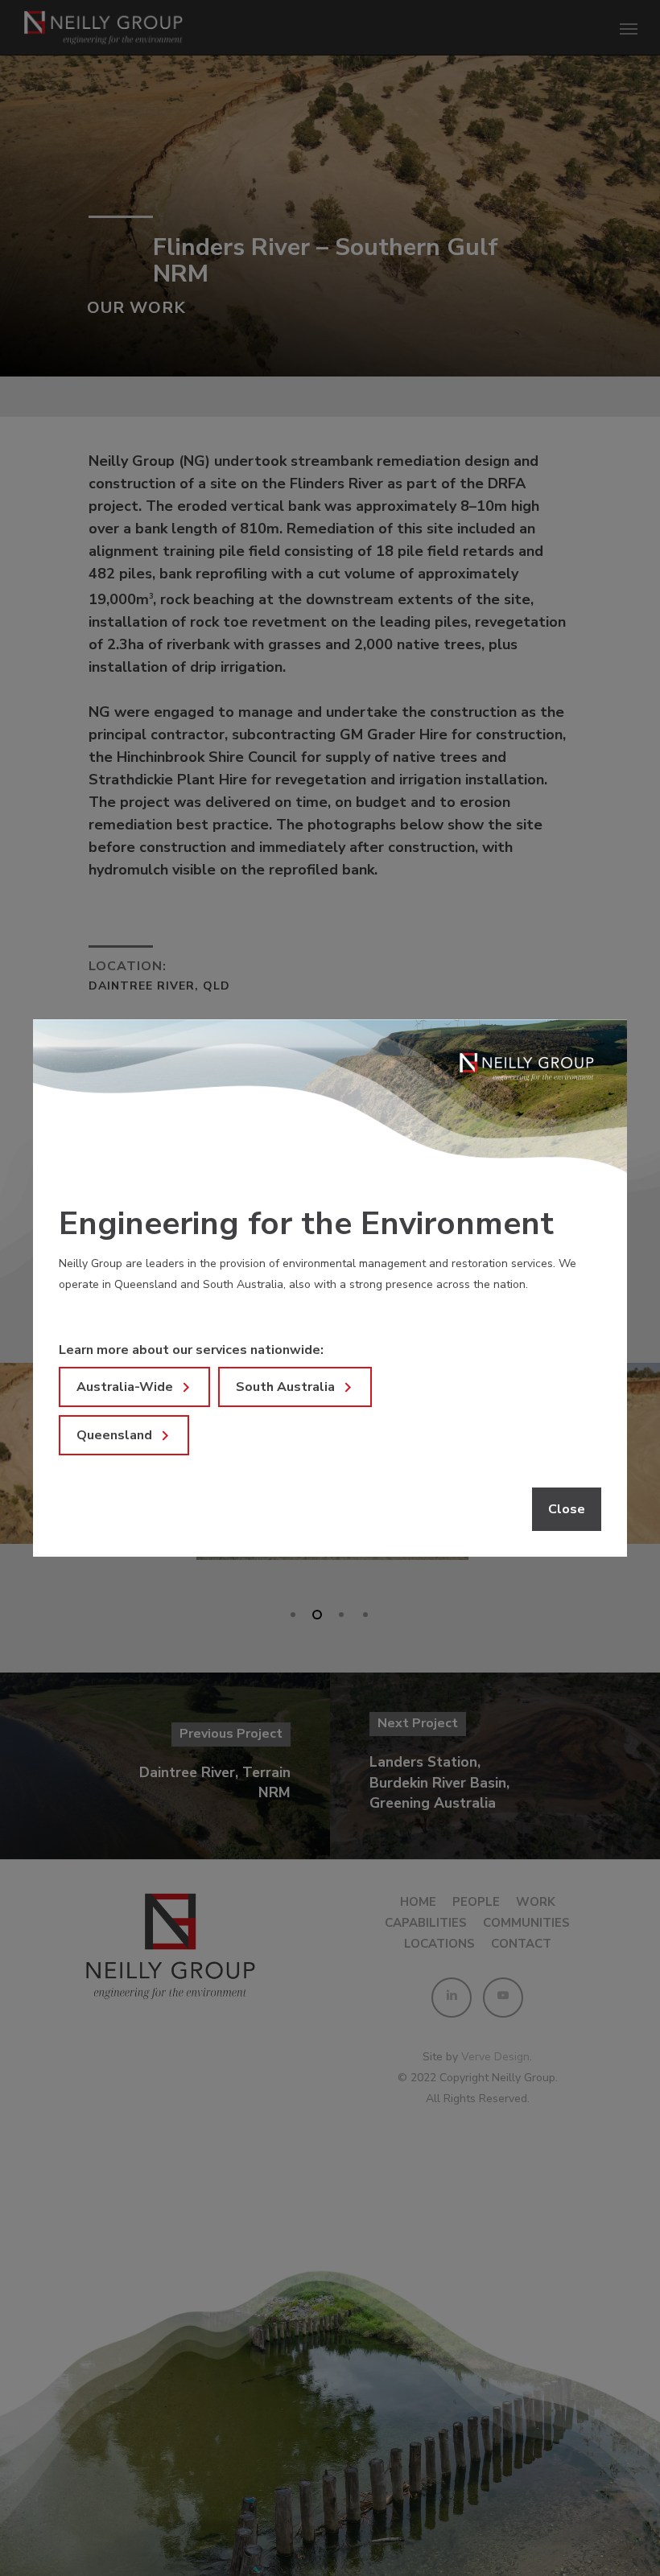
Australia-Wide (125, 1387)
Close (567, 1509)
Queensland (114, 1435)
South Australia (285, 1387)
